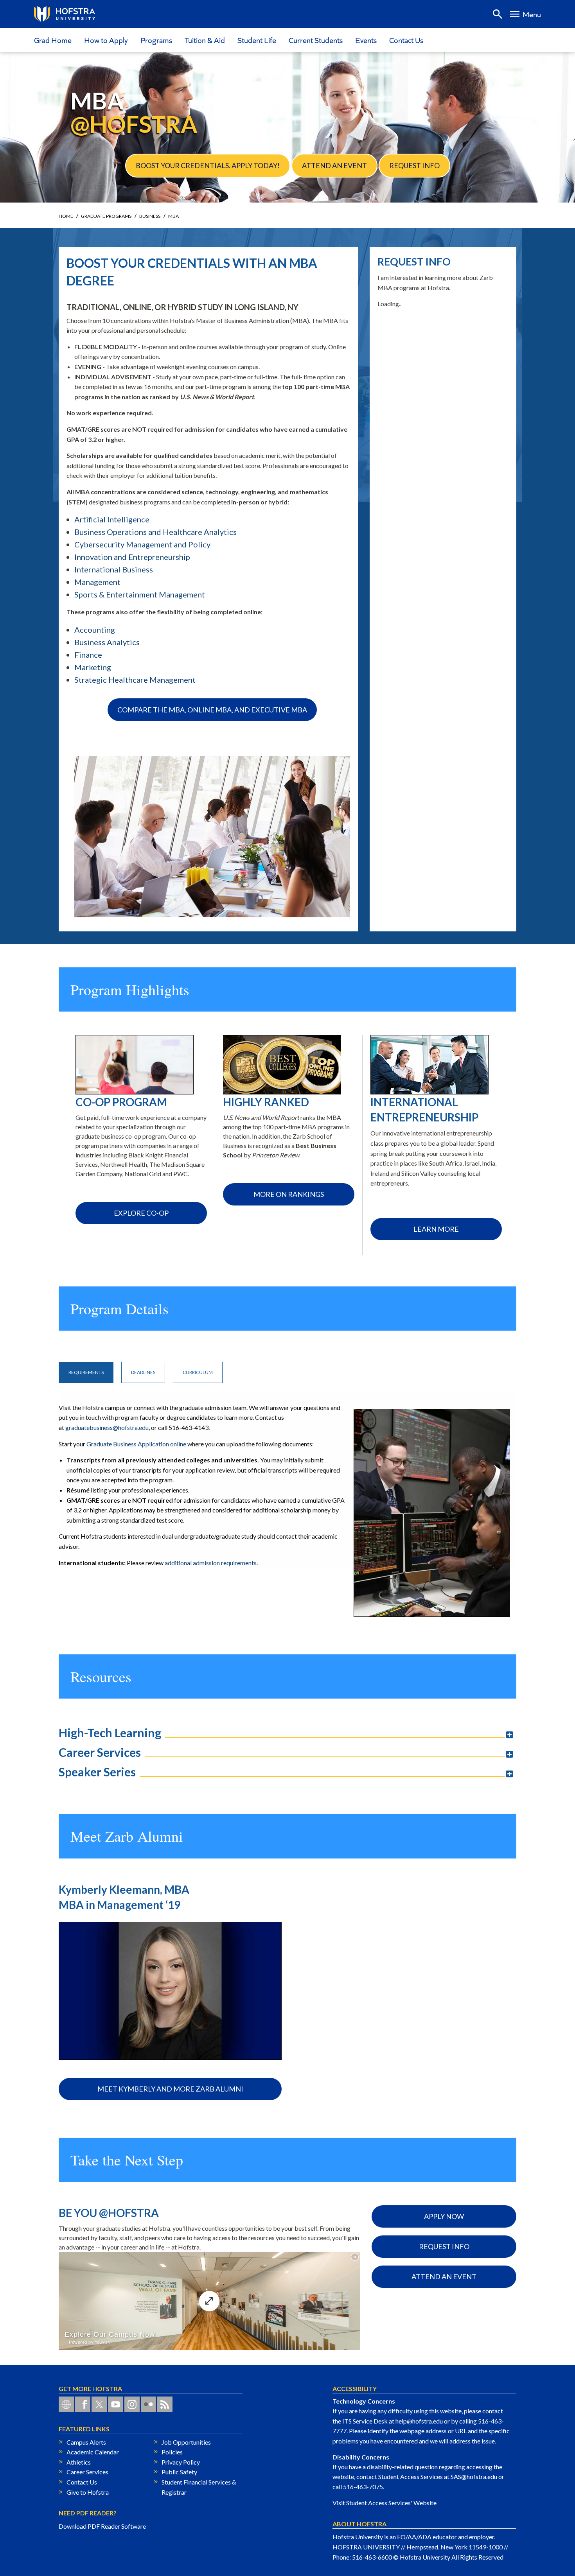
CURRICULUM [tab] (198, 1372)
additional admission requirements (211, 1563)
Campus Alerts (86, 2442)
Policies (172, 2452)
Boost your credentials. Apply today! (208, 165)
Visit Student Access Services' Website (385, 2503)
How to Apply (106, 40)
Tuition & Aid (205, 40)
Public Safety (179, 2472)
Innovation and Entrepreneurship (132, 557)
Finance (88, 655)
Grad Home (53, 40)
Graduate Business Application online (137, 1444)
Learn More (436, 1229)
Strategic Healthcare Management (135, 680)
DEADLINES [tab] (143, 1372)
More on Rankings (289, 1194)
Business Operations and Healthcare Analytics (155, 532)
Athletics (79, 2462)
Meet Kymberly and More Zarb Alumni (170, 2089)
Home (66, 216)
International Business (114, 569)
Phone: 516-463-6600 (362, 2557)
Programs (156, 40)
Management (97, 582)
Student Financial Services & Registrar (199, 2487)
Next (512, 1055)
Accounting (95, 630)
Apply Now (444, 2216)
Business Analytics (107, 642)
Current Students (316, 40)
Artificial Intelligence (112, 519)
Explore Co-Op (141, 1213)
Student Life (257, 40)
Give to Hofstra (88, 2492)
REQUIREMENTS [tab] (86, 1372)
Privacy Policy (181, 2462)
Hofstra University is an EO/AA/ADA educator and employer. (414, 2537)
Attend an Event (334, 165)
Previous (63, 1055)
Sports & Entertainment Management (140, 594)
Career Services (87, 2472)
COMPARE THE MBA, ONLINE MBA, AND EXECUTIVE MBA (212, 710)
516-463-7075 (363, 2487)
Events (366, 40)
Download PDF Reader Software (102, 2526)
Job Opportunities (186, 2442)
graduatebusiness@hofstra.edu (107, 1427)
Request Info (414, 165)
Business (150, 216)
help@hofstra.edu (419, 2421)
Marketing (93, 667)
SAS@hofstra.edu (474, 2476)
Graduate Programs (106, 216)
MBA (173, 216)
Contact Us (406, 40)
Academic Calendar (93, 2452)
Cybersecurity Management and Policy (142, 544)
